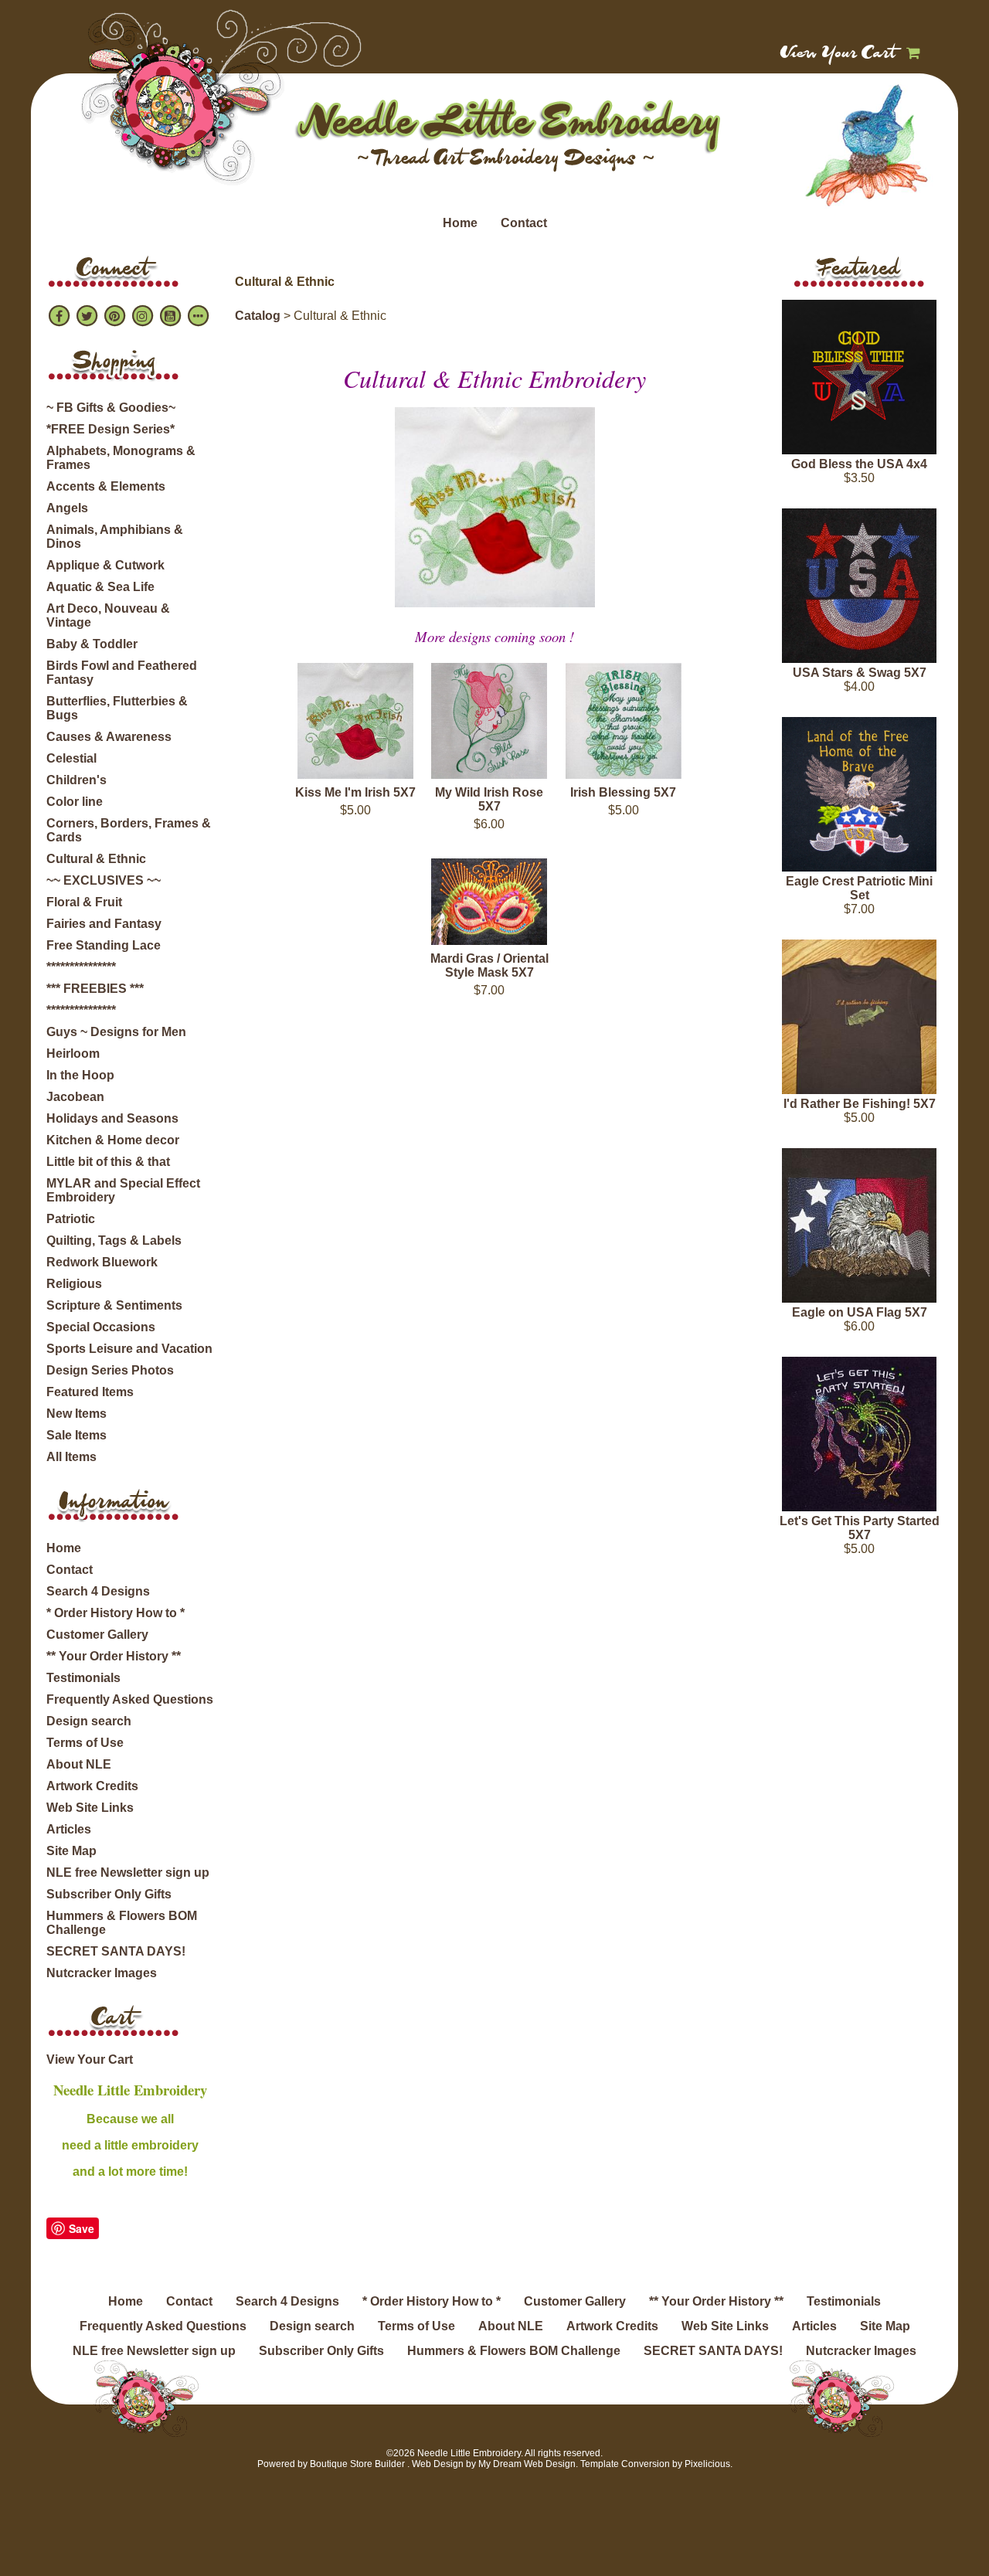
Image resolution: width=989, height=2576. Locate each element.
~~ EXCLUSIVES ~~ (104, 880)
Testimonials (83, 1678)
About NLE (79, 1764)
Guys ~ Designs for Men (116, 1032)
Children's (76, 780)
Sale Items (76, 1435)
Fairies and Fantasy (104, 924)
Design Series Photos (110, 1370)
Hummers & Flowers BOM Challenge (122, 1923)
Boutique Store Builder (357, 2464)
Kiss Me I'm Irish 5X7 (355, 792)
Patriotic (71, 1219)
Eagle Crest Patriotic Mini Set (859, 888)
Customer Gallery (97, 1635)
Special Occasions (101, 1327)
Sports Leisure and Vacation (129, 1349)
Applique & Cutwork (105, 565)
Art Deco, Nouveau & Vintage (108, 615)
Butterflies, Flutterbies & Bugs (117, 708)
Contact (524, 223)
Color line (75, 802)
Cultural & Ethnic (96, 859)
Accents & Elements (106, 486)
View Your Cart (839, 54)
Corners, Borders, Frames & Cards (129, 830)
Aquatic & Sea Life (100, 587)
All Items (71, 1457)
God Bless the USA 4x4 (859, 464)
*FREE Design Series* (110, 429)
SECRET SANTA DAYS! (116, 1951)
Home (460, 223)
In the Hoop (80, 1075)
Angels (67, 508)
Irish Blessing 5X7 (623, 792)
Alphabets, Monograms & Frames (121, 458)
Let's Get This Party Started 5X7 (860, 1528)
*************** (81, 967)
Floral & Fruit (84, 902)
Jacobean (75, 1097)
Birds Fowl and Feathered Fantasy (122, 673)
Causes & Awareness (109, 737)
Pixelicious (707, 2464)
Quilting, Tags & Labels (114, 1240)
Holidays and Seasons (112, 1118)
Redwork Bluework (102, 1262)
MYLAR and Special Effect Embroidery (123, 1190)
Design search (89, 1721)
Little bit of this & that (108, 1162)
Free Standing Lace (104, 945)
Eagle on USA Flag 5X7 (860, 1312)
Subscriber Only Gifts (109, 1894)
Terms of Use (85, 1743)
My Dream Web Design (527, 2464)
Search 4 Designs (98, 1591)
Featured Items (90, 1392)
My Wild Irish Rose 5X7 (489, 799)
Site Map (71, 1851)
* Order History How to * (116, 1613)
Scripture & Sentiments (114, 1305)
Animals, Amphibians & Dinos (115, 537)
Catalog (258, 316)
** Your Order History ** (114, 1656)
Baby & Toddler (92, 644)
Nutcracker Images (102, 1973)
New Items (76, 1414)
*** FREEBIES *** (95, 989)
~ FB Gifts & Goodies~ (111, 408)
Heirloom (73, 1054)
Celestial (71, 758)
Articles (69, 1829)
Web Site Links (90, 1808)
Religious (74, 1284)
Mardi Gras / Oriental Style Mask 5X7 (489, 965)
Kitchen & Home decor (113, 1140)
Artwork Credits (92, 1786)
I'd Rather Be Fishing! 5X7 (860, 1104)
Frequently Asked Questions (130, 1699)
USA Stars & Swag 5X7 (860, 673)
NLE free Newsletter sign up (128, 1873)
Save (82, 2228)
